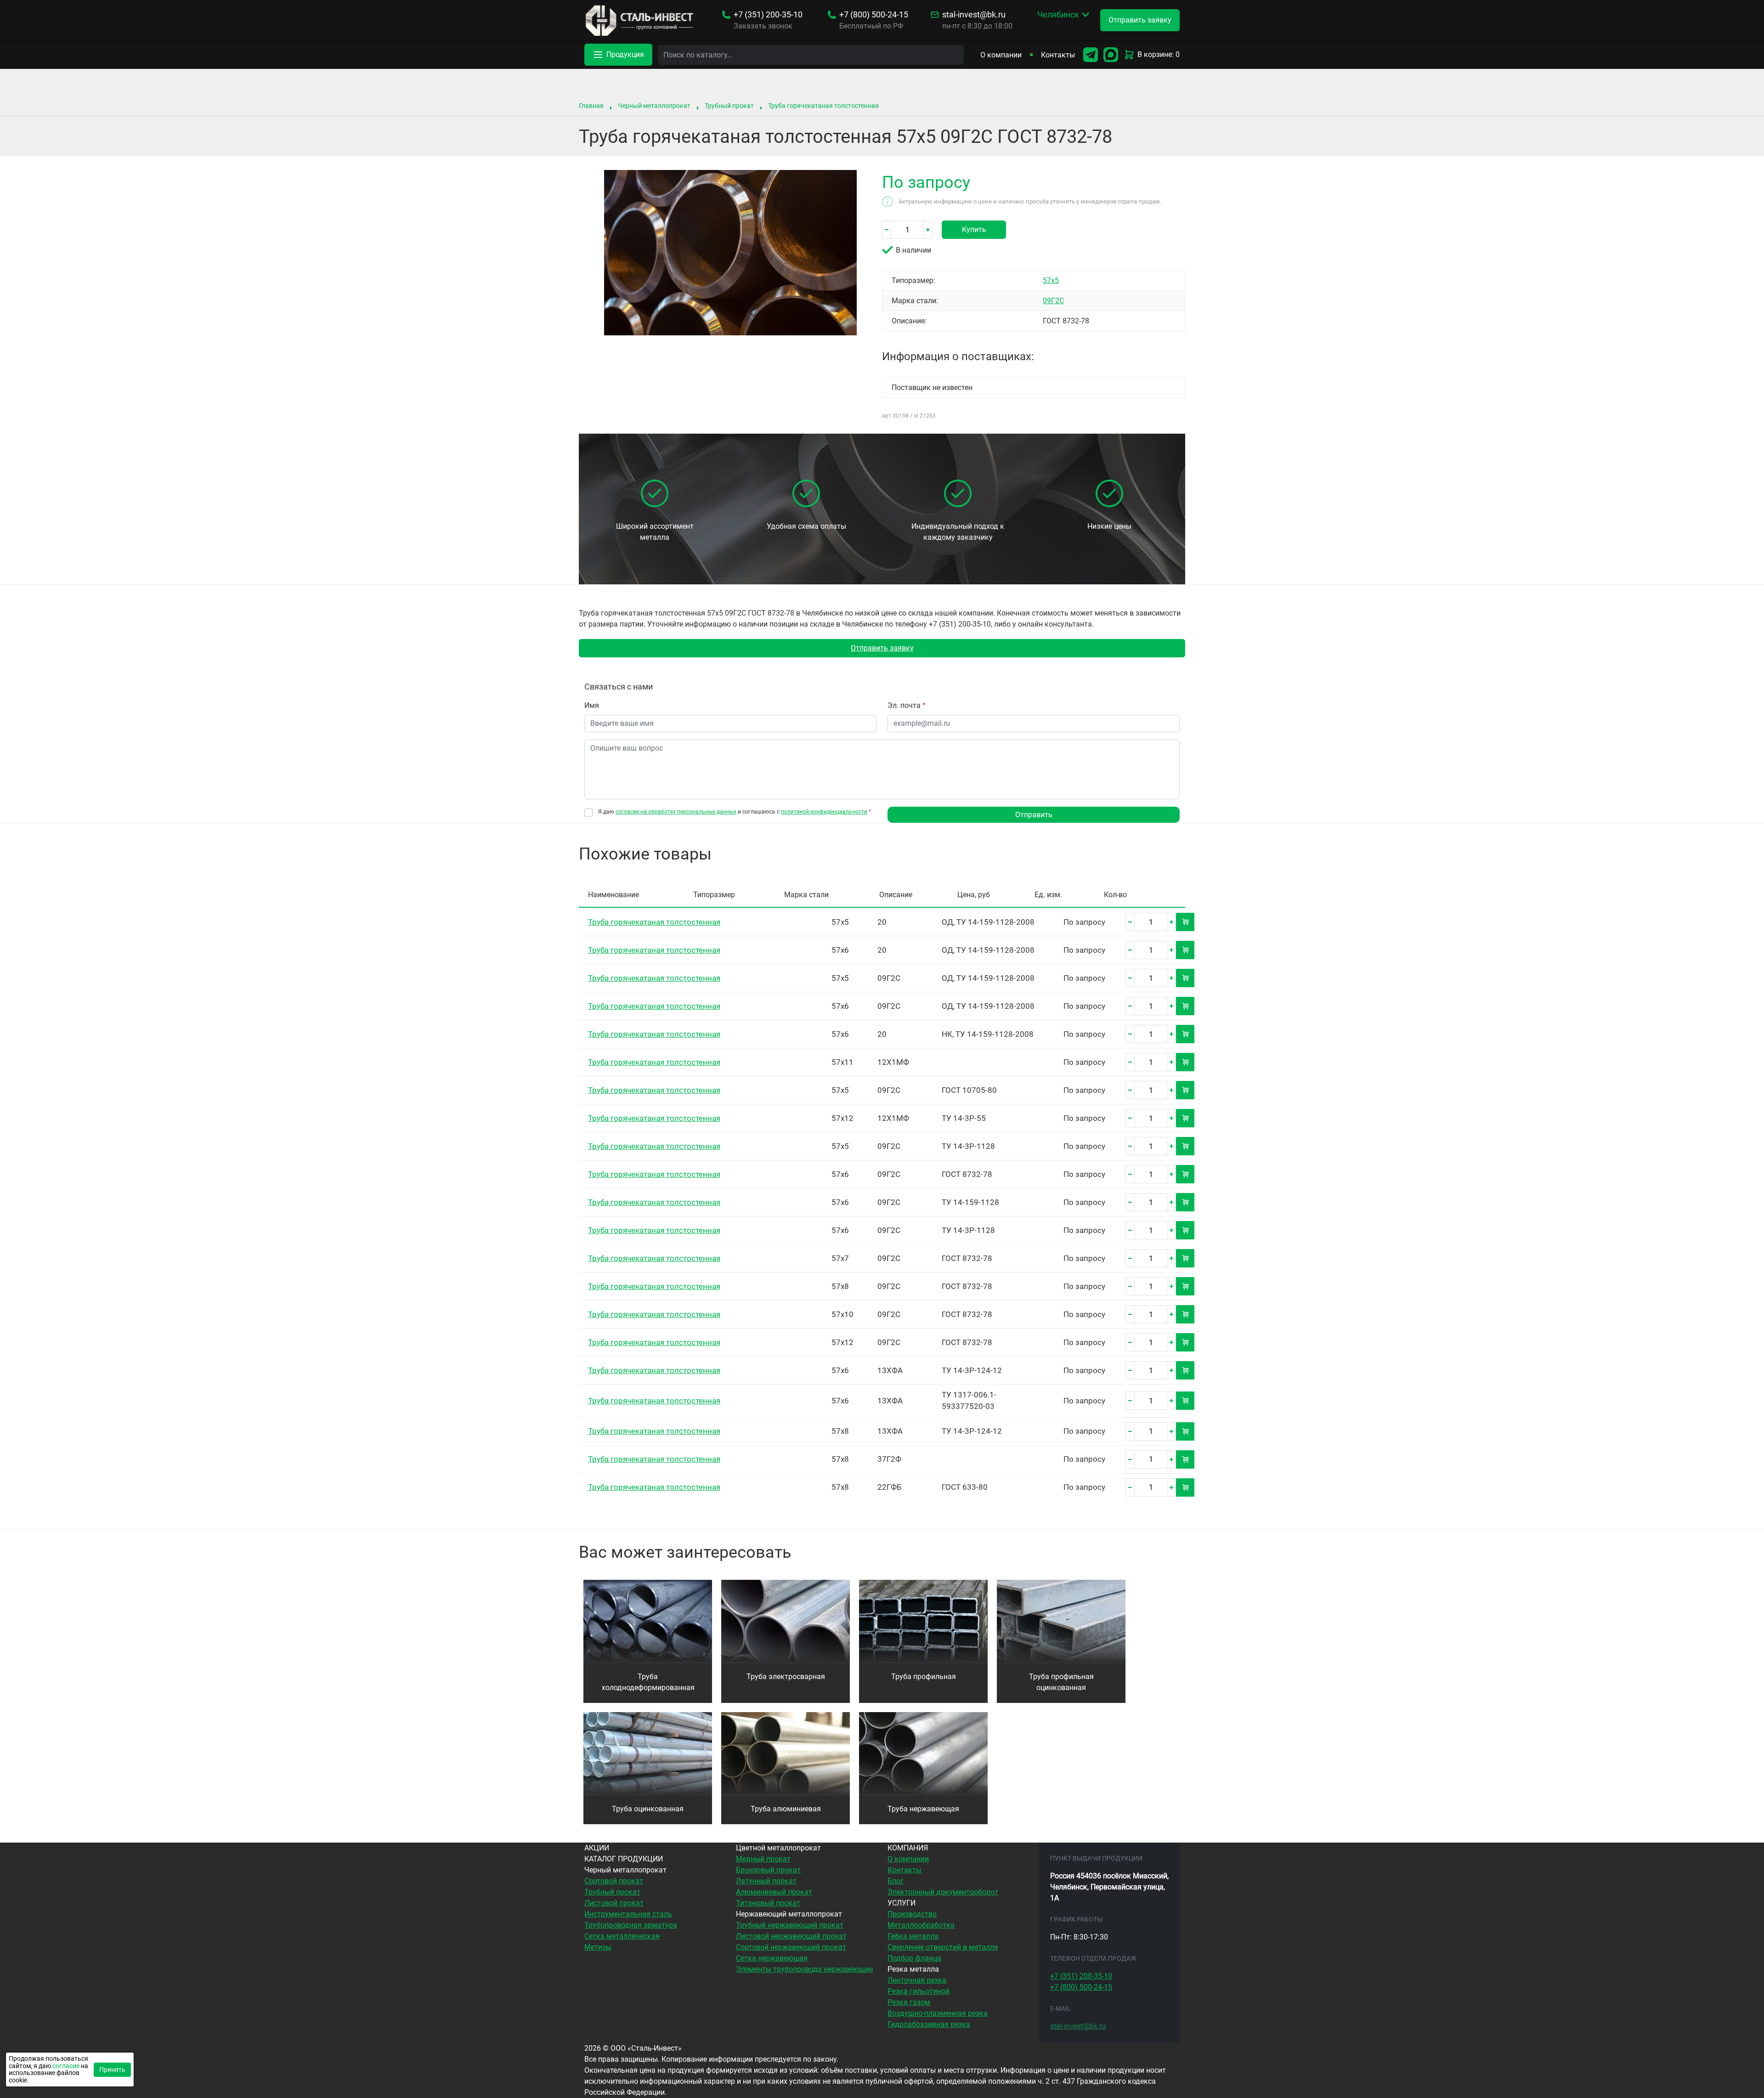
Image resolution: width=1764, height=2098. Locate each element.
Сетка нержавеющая (772, 1958)
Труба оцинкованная (648, 1809)
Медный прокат (763, 1859)
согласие (66, 2066)
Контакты (1058, 55)
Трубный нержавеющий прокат (790, 1925)
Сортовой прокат (614, 1881)
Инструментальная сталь (628, 1914)
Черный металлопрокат (654, 106)
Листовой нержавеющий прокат (791, 1936)
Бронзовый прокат (768, 1870)
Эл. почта (907, 705)
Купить (974, 229)
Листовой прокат (614, 1903)
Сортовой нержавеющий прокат (791, 1947)
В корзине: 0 (1159, 54)
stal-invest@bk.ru (974, 15)
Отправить (1034, 815)
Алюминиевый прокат (774, 1892)
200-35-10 (768, 15)
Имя (592, 705)
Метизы (598, 1947)
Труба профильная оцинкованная (1061, 1682)
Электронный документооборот (943, 1892)
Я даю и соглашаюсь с (735, 812)
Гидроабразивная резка (929, 2024)
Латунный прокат (766, 1881)
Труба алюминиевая (786, 1809)
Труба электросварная (786, 1677)
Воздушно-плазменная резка (938, 2013)
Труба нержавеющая (923, 1809)
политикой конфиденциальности (824, 812)
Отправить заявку (882, 648)
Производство (912, 1914)
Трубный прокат (729, 106)
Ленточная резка (917, 1980)
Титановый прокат (768, 1903)
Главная (591, 106)
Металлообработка (921, 1925)
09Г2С (1053, 301)
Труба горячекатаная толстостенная (823, 106)
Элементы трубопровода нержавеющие (804, 1969)
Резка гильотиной (919, 1991)
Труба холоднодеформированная (648, 1682)
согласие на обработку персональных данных (676, 812)
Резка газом (909, 2002)
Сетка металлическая (622, 1936)
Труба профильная (924, 1677)
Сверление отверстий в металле (943, 1947)
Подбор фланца (914, 1958)
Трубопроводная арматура (631, 1925)
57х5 (1051, 280)
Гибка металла (913, 1936)
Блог (896, 1881)
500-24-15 (874, 15)
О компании (1001, 55)
